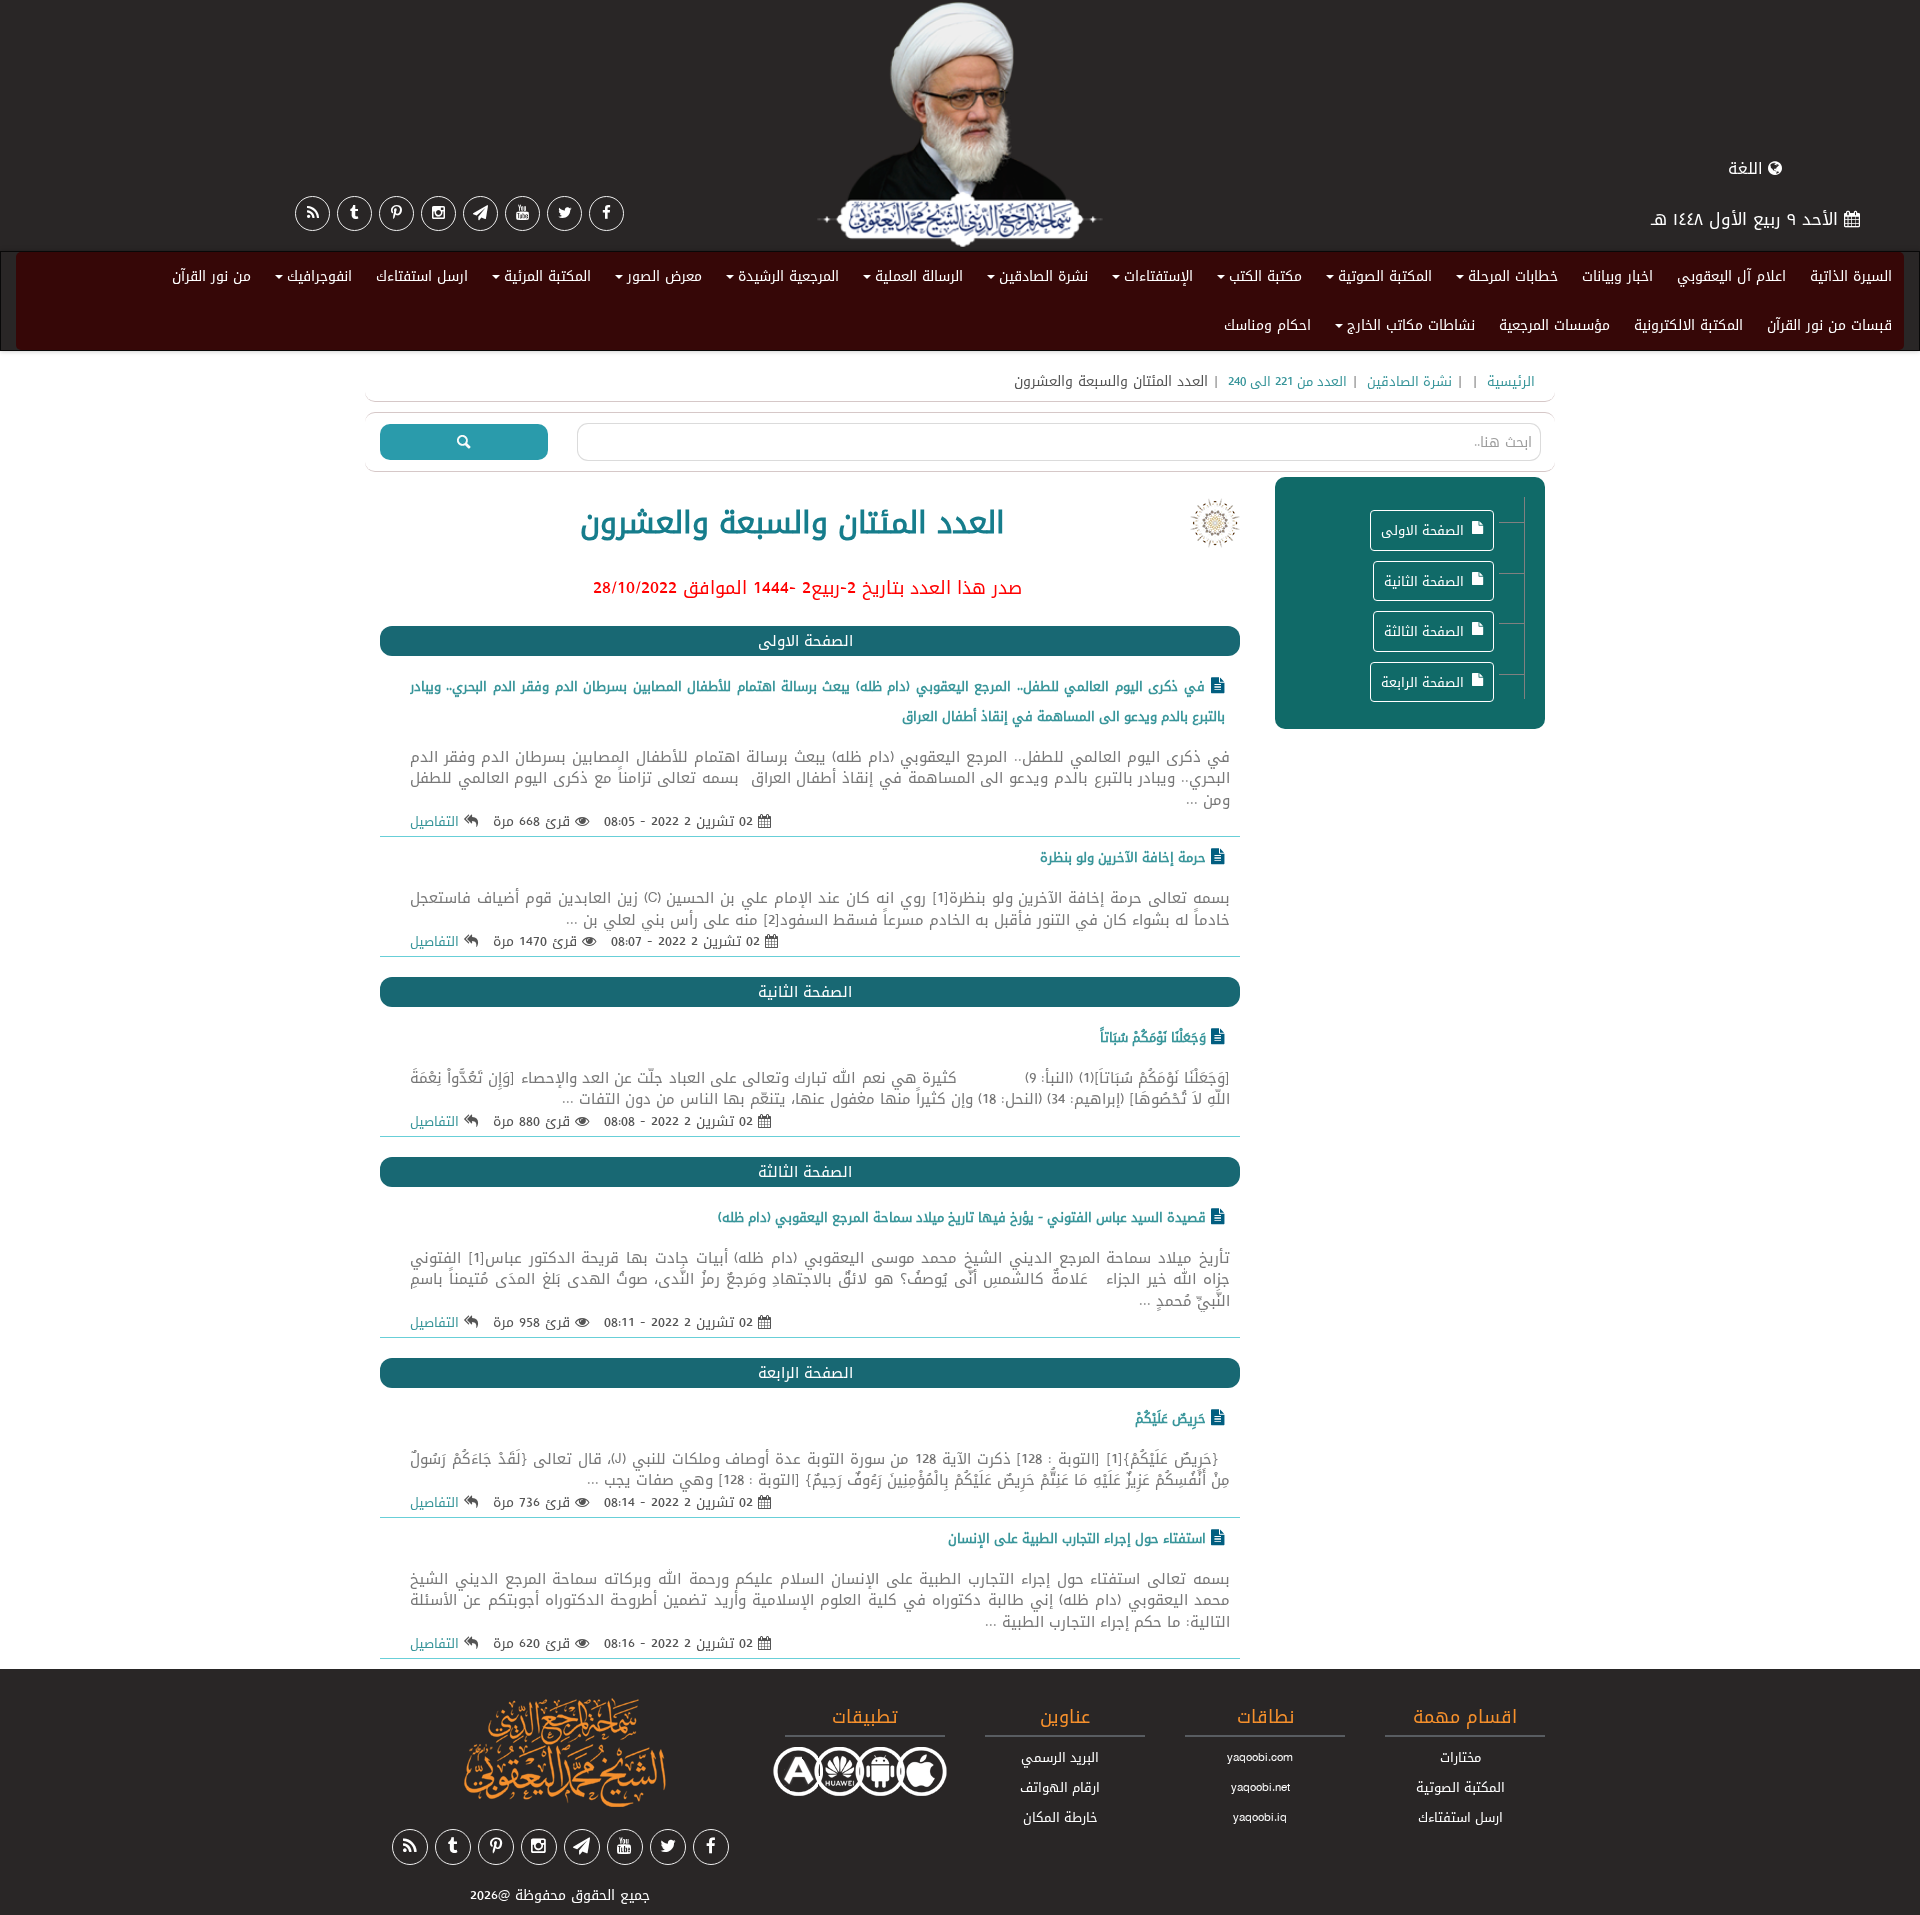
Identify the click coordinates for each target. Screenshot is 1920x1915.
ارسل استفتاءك (422, 276)
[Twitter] (564, 213)
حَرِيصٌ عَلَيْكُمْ (1170, 1418)
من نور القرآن (211, 276)
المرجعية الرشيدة (779, 280)
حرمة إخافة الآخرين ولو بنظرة (1123, 857)
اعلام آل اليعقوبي (1731, 276)
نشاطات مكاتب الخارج (1402, 329)
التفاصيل (434, 821)
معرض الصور (655, 280)
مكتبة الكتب (1256, 280)
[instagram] (438, 213)
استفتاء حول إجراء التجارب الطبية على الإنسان (1077, 1538)
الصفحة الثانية (1424, 581)
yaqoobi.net (1260, 1787)
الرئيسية (1511, 381)
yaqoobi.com (1260, 1757)
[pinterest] (396, 213)
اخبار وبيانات (1617, 276)
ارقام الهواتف (1060, 1787)
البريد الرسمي (1060, 1757)
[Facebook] (606, 213)
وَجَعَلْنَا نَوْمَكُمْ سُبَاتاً (1153, 1037)
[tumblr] (354, 213)
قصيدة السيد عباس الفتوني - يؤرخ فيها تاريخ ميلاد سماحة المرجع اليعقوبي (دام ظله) (962, 1217)
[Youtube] (522, 213)
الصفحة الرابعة (1422, 682)
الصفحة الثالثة (1424, 631)
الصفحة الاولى (1422, 530)
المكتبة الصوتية (1376, 280)
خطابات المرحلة (1504, 280)
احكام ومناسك (1267, 325)
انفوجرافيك (310, 280)
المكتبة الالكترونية (1688, 325)
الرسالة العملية (910, 280)
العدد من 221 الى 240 (1287, 381)
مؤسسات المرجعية (1554, 325)
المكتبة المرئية (538, 280)
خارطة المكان (1060, 1817)
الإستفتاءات (1149, 280)
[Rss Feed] (312, 213)
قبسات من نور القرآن (1829, 325)
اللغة (1748, 168)
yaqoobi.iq (1260, 1817)
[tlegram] (480, 213)
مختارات (1460, 1757)
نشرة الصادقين (1034, 280)
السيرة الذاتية (1851, 276)
